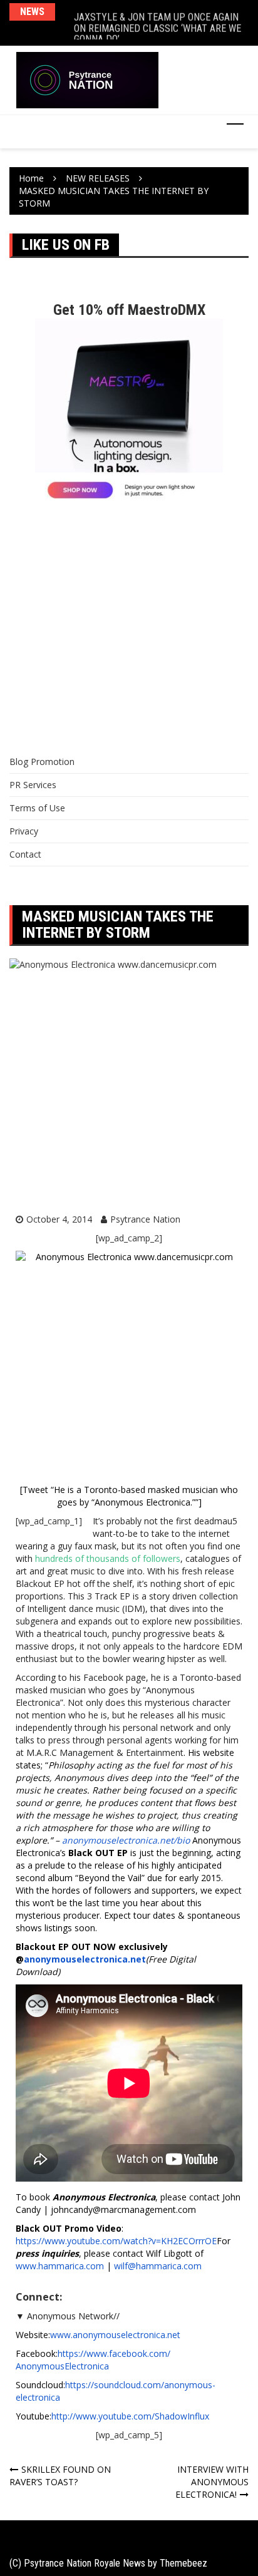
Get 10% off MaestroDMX (129, 310)
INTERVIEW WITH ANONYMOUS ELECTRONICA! (212, 2482)
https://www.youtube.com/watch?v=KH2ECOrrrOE (116, 2241)
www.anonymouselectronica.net (115, 2335)
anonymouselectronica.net (85, 1959)
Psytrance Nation (145, 1219)
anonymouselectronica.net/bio (126, 1840)
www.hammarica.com (60, 2266)
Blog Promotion (42, 762)
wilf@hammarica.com (158, 2266)
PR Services (33, 785)
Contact (25, 854)
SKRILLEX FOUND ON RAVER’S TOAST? (60, 2476)
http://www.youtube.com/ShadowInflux (130, 2416)
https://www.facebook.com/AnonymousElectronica (93, 2360)
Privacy (24, 831)
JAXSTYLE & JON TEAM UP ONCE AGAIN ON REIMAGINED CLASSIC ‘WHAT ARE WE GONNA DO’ (157, 23)
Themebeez (183, 2563)
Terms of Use (37, 808)
